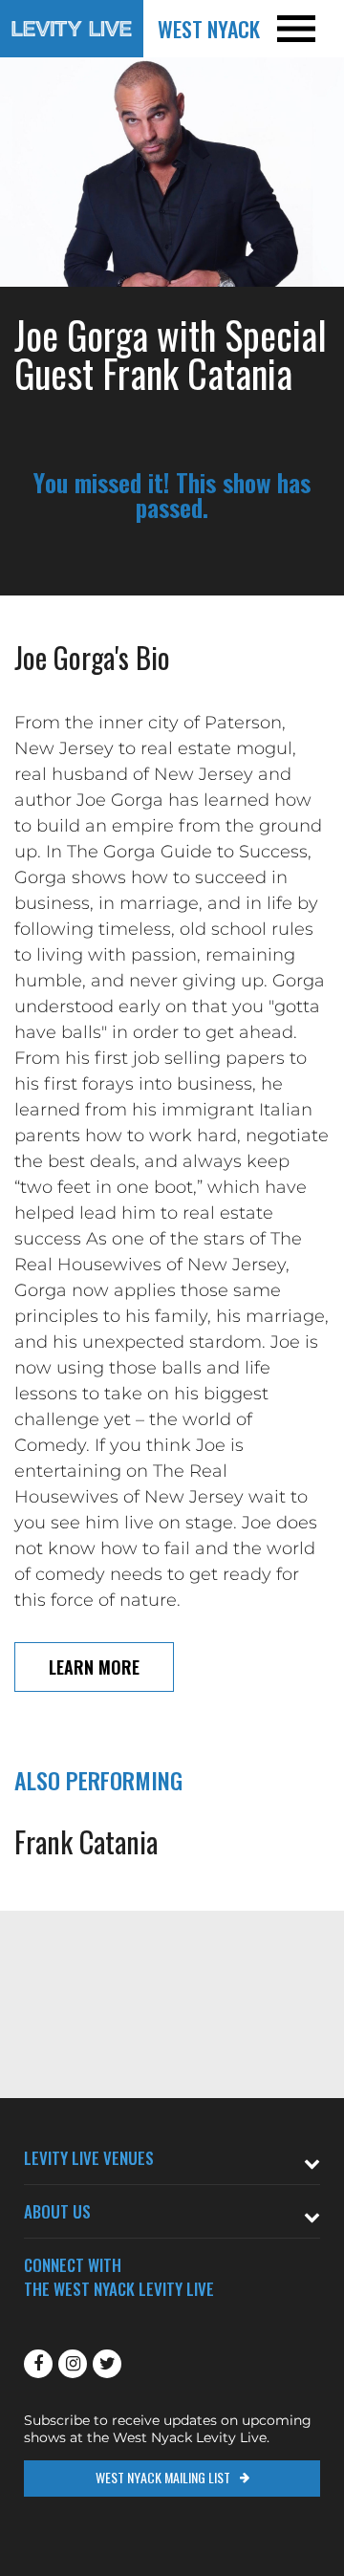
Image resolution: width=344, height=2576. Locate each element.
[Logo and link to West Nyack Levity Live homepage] (72, 29)
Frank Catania (86, 1841)
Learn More (94, 1667)
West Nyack (209, 29)
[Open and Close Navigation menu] (310, 29)
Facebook (38, 2364)
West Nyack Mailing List (163, 2477)
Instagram (73, 2364)
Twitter (107, 2364)
